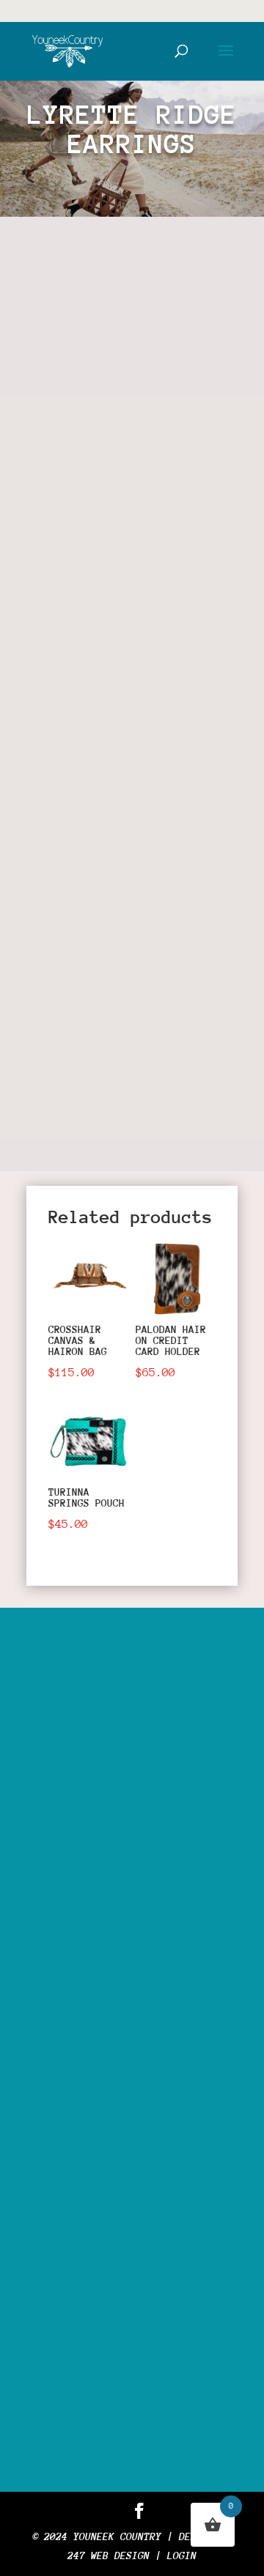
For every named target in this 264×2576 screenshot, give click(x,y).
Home (53, 542)
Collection (153, 542)
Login (182, 2555)
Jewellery (138, 731)
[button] (199, 278)
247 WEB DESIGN (109, 2555)
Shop (94, 542)
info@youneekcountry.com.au (150, 2327)
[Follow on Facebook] (53, 1121)
